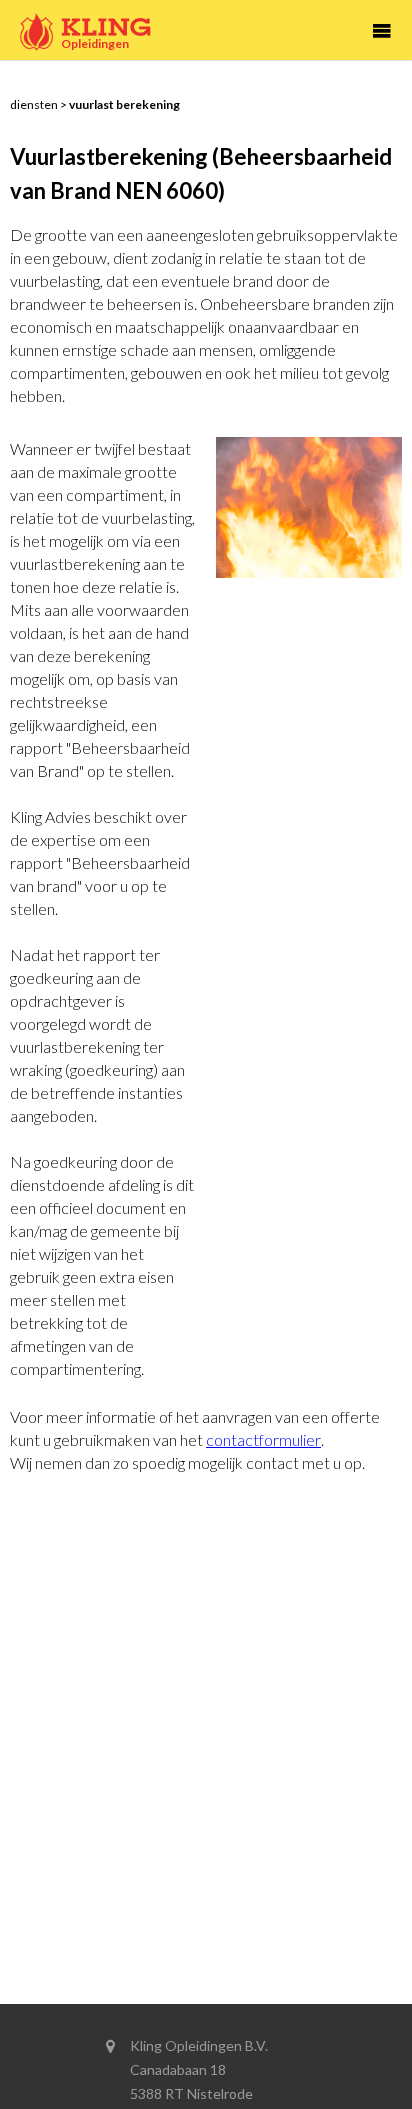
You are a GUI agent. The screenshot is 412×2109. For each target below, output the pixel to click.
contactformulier (263, 1439)
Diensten (34, 104)
